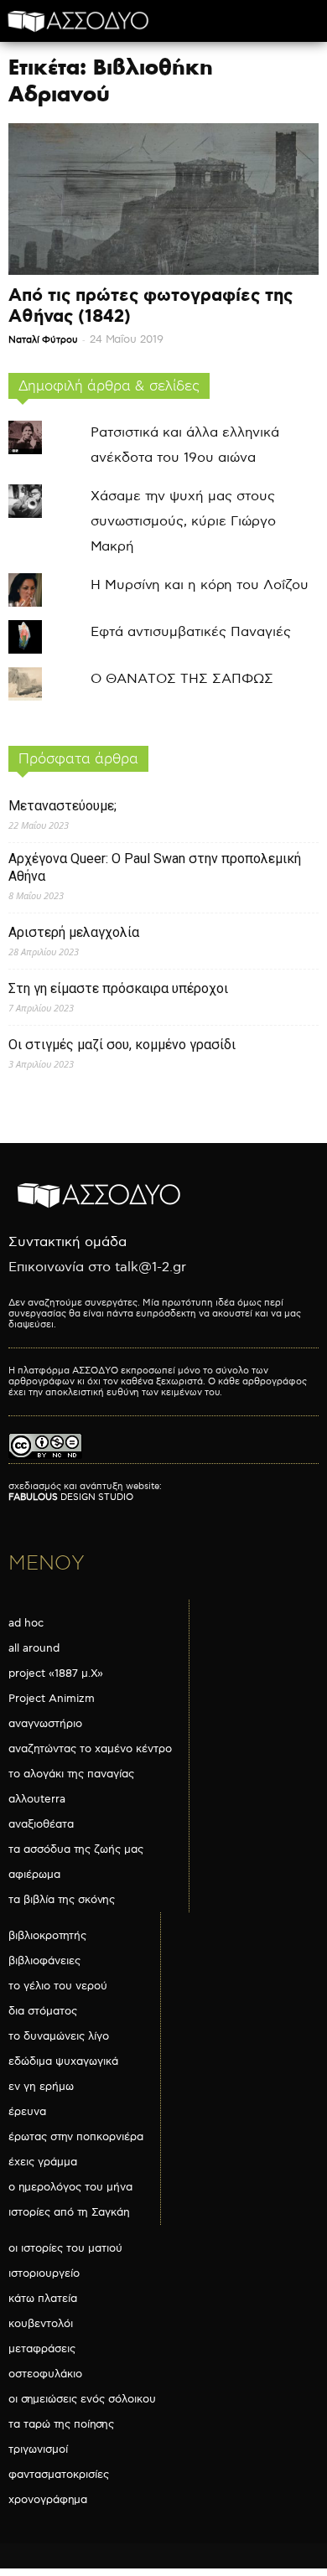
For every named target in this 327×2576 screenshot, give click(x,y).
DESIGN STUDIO (71, 1497)
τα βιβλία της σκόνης (62, 1900)
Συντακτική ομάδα (67, 1242)
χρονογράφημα (48, 2500)
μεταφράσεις (42, 2349)
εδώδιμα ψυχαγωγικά (63, 2061)
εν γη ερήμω (41, 2087)
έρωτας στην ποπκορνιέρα (76, 2137)
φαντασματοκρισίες (59, 2475)
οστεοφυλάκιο (45, 2374)
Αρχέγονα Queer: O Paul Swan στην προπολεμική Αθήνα (155, 867)
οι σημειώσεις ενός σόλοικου (82, 2399)
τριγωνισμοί (38, 2449)
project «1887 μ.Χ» (56, 1673)
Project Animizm (52, 1699)
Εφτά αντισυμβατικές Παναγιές (191, 632)
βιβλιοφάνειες (44, 1961)
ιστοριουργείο (44, 2273)
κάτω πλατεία (43, 2299)
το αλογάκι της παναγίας (71, 1774)
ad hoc (26, 1623)
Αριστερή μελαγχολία (74, 932)
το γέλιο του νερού (58, 1986)
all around (34, 1648)
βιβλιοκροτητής (47, 1936)
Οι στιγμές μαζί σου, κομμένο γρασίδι (122, 1045)
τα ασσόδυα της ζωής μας (76, 1849)
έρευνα (27, 2112)
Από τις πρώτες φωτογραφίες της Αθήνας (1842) (151, 306)
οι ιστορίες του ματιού (65, 2248)
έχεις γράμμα (43, 2162)
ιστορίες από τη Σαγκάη (69, 2212)
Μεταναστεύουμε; (62, 806)
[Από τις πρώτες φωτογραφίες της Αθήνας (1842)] (163, 199)
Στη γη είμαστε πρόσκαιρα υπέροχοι (118, 988)
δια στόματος (43, 2011)
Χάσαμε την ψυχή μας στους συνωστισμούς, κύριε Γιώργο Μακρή (183, 522)
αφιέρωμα (34, 1875)
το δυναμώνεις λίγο (59, 2036)
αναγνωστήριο (45, 1724)
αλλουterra (37, 1799)
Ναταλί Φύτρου (43, 340)
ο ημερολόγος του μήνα (70, 2187)
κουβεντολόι (41, 2324)
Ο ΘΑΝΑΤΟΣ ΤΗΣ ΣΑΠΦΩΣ (182, 679)
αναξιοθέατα (41, 1824)
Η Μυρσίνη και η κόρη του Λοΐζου (200, 585)
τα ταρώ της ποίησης (61, 2424)
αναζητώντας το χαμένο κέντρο (90, 1749)
